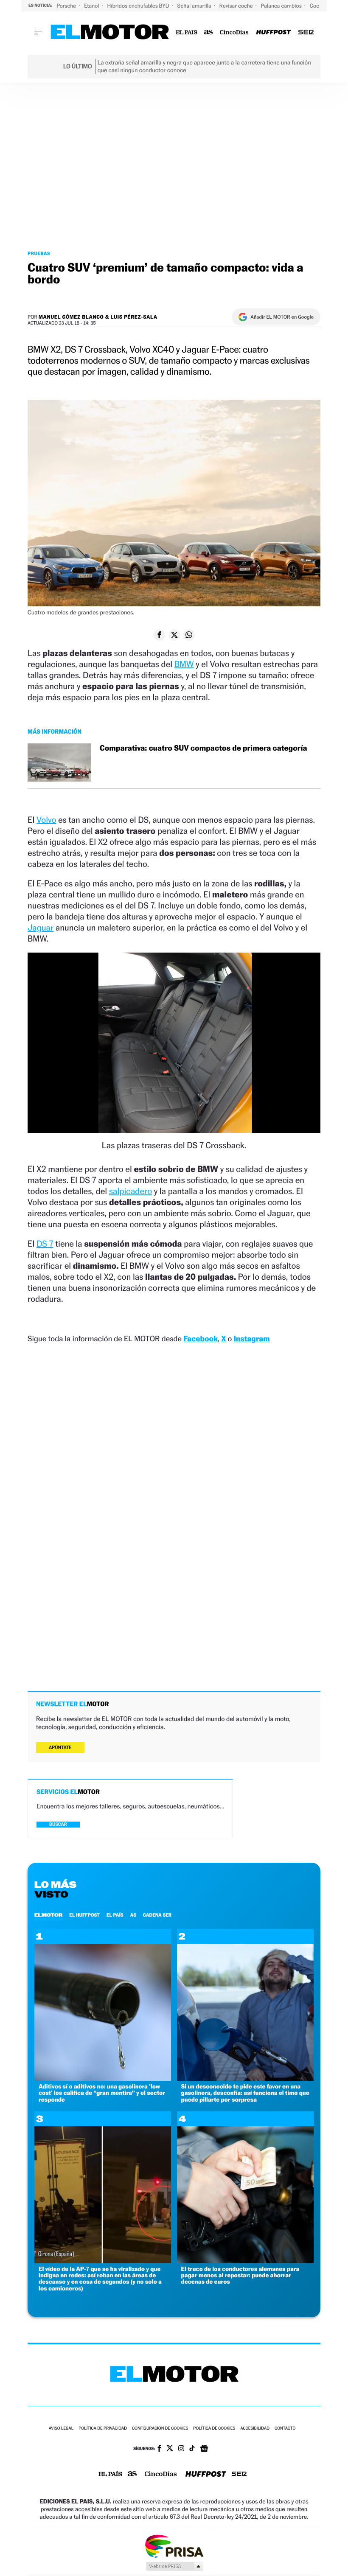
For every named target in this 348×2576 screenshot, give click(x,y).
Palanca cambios (282, 6)
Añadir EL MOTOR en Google (282, 317)
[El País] (187, 32)
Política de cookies (214, 2429)
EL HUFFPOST (84, 1915)
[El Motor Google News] (204, 2449)
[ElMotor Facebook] (159, 2449)
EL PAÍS (115, 1915)
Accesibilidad (255, 2429)
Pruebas (39, 253)
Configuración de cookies (160, 2429)
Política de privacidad (103, 2429)
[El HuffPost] (273, 32)
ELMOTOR (48, 1915)
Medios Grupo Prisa (174, 2566)
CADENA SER (157, 1915)
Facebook (201, 1339)
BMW (184, 664)
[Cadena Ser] (306, 32)
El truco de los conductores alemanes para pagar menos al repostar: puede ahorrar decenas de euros (240, 2276)
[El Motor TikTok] (192, 2449)
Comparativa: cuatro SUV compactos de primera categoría (203, 748)
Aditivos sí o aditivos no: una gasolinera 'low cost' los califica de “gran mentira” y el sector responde (102, 2093)
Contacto (285, 2429)
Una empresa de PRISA (174, 2546)
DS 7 (45, 1244)
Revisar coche (237, 6)
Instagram (251, 1339)
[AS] (209, 32)
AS (133, 1915)
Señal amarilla (195, 6)
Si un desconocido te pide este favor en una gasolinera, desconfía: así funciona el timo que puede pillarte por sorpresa (245, 2093)
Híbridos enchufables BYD (139, 6)
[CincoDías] (234, 32)
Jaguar (41, 928)
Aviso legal (61, 2429)
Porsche (67, 6)
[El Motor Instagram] (181, 2449)
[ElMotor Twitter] (170, 2449)
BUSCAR (58, 1824)
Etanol (92, 6)
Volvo (46, 820)
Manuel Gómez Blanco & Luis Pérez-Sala (98, 317)
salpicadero (130, 1191)
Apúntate (60, 1748)
